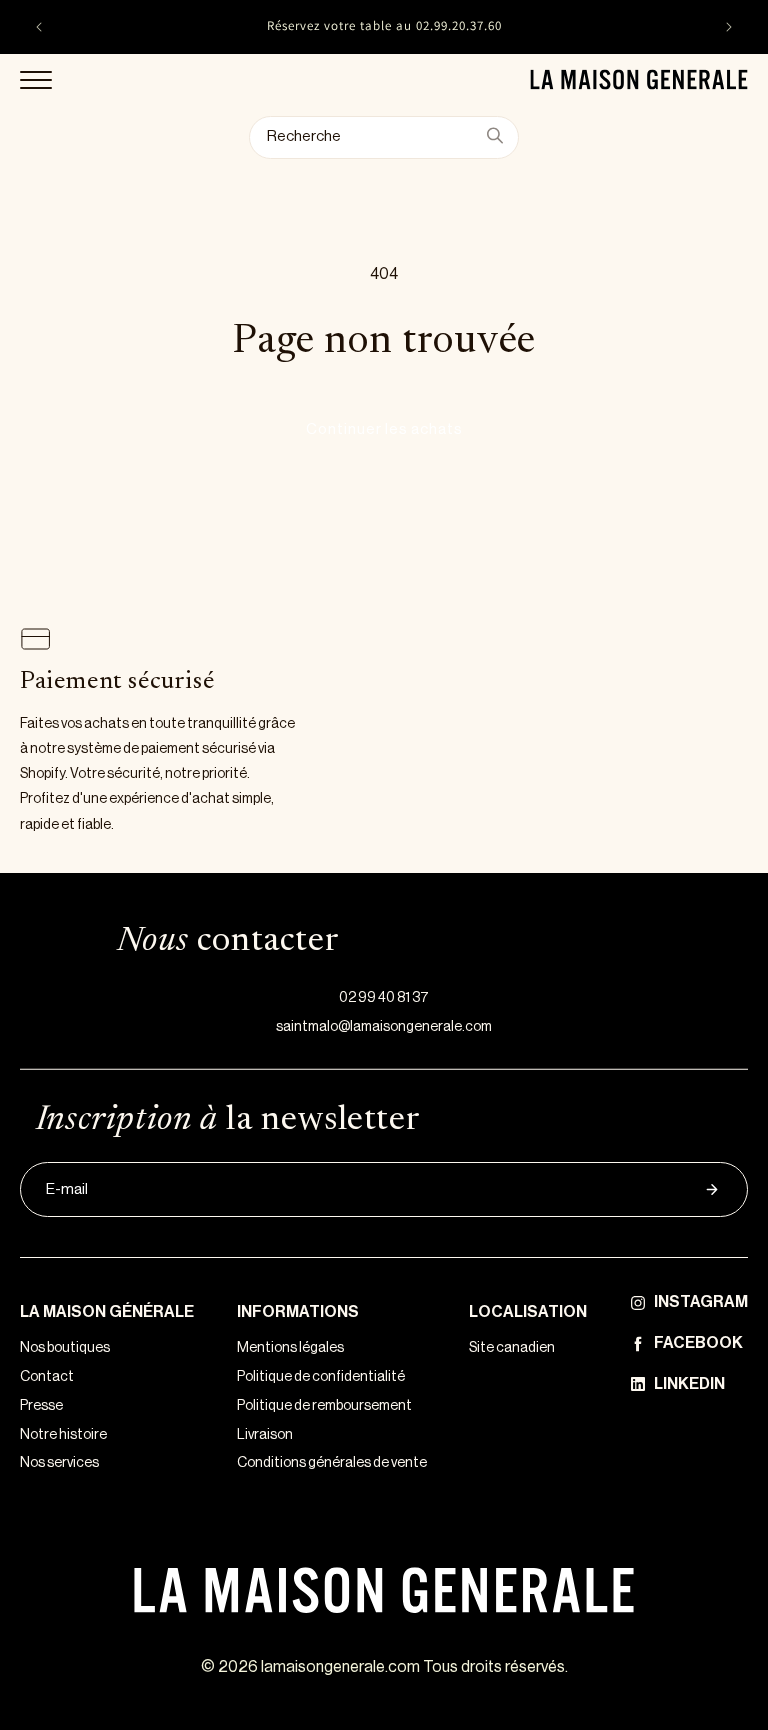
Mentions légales (290, 1348)
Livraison (265, 1435)
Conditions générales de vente (332, 1463)
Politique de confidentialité (321, 1377)
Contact (47, 1377)
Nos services (59, 1463)
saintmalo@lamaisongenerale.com (384, 1027)
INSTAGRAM (701, 1302)
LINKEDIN (689, 1384)
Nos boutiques (65, 1348)
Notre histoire (63, 1435)
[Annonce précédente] (39, 27)
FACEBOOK (698, 1343)
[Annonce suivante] (729, 27)
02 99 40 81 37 (384, 998)
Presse (41, 1406)
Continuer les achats (384, 429)
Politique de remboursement (324, 1406)
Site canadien (512, 1348)
